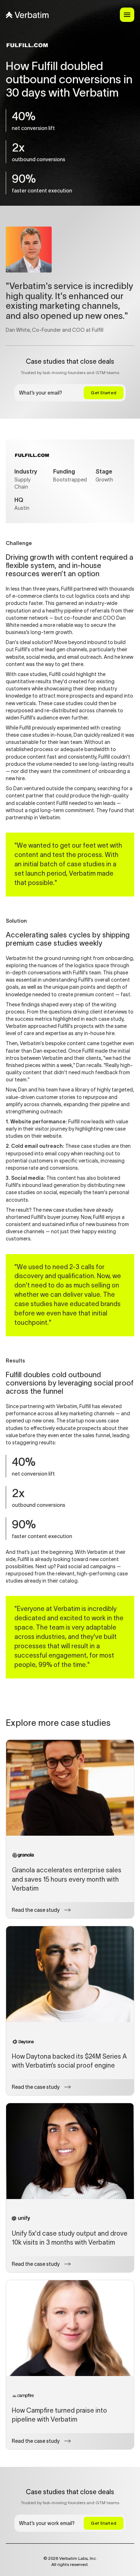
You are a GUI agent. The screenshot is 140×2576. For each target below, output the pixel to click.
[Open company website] (32, 455)
